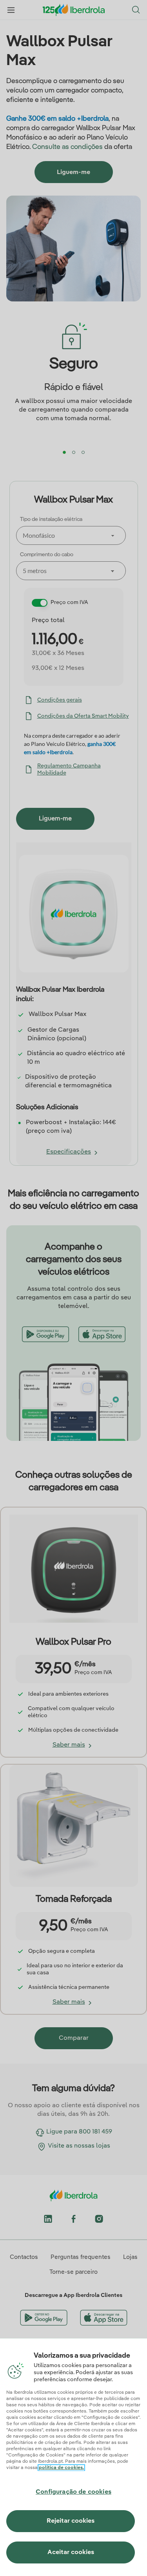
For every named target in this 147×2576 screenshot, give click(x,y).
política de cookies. (61, 2468)
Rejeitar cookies (71, 2521)
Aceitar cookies (71, 2552)
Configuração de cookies (73, 2492)
